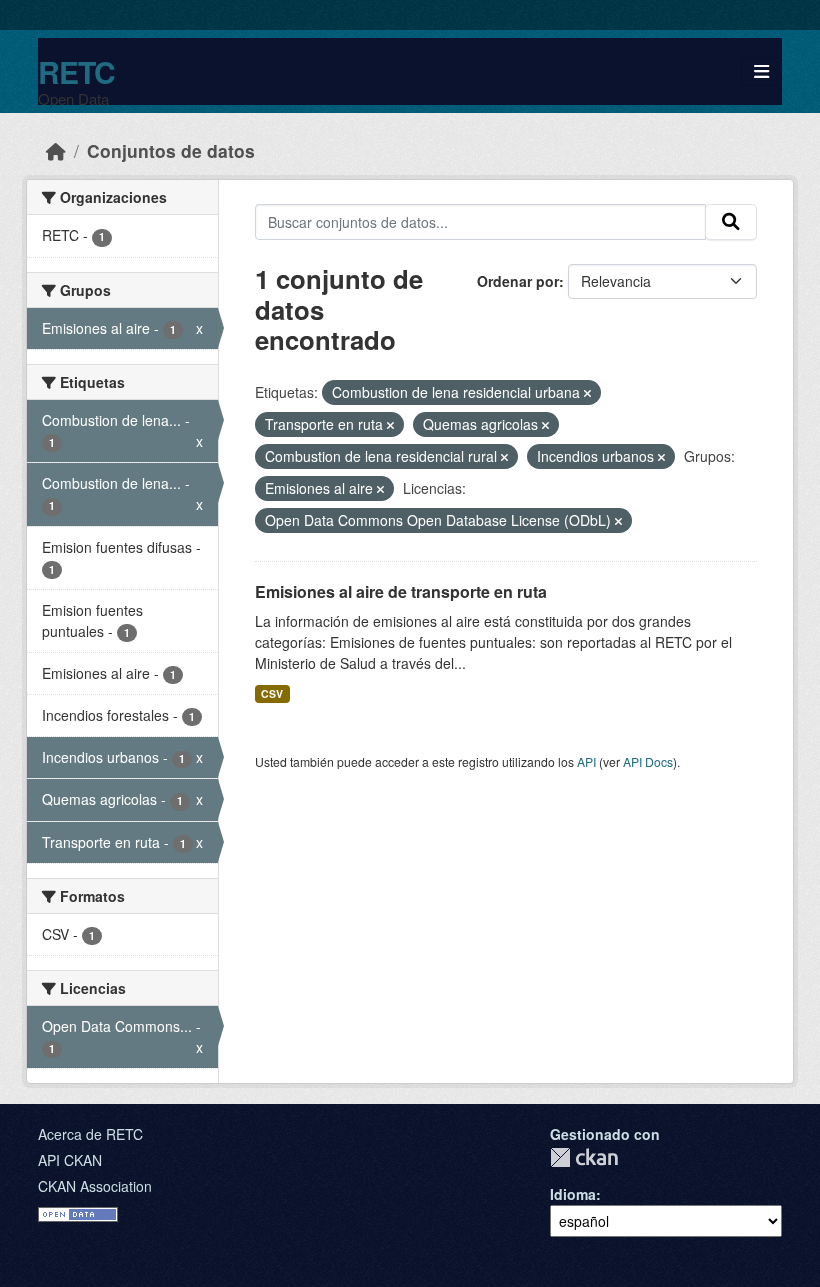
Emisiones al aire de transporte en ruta (401, 591)
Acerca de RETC (90, 1134)
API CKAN (70, 1160)
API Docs (648, 761)
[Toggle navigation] (761, 71)
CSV (272, 693)
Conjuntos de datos (171, 150)
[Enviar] (731, 222)
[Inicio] (56, 150)
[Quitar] (587, 393)
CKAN (584, 1157)
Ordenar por (518, 281)
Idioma (573, 1194)
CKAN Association (95, 1186)
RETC (76, 71)
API (586, 761)
